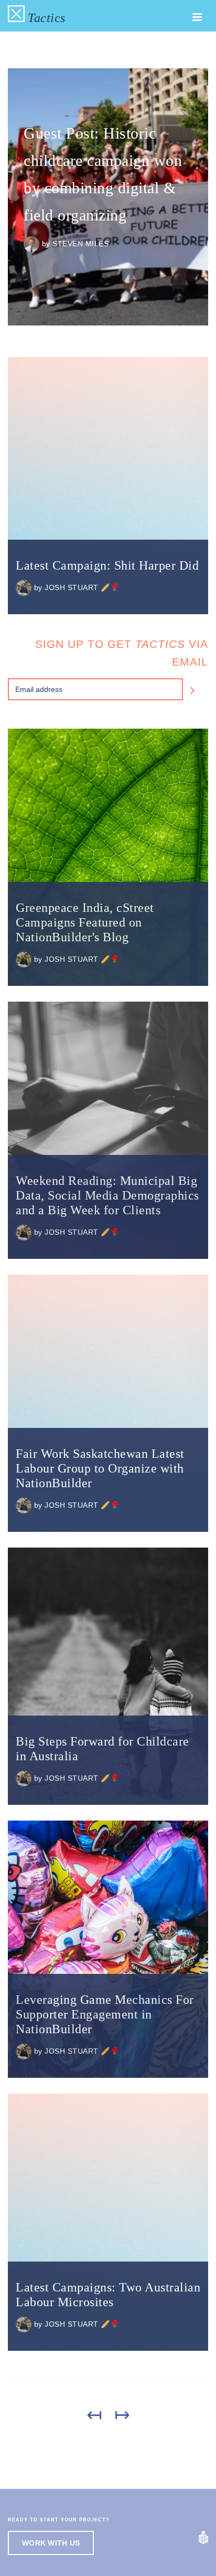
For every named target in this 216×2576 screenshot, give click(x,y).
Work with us (51, 2543)
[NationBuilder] (203, 2537)
